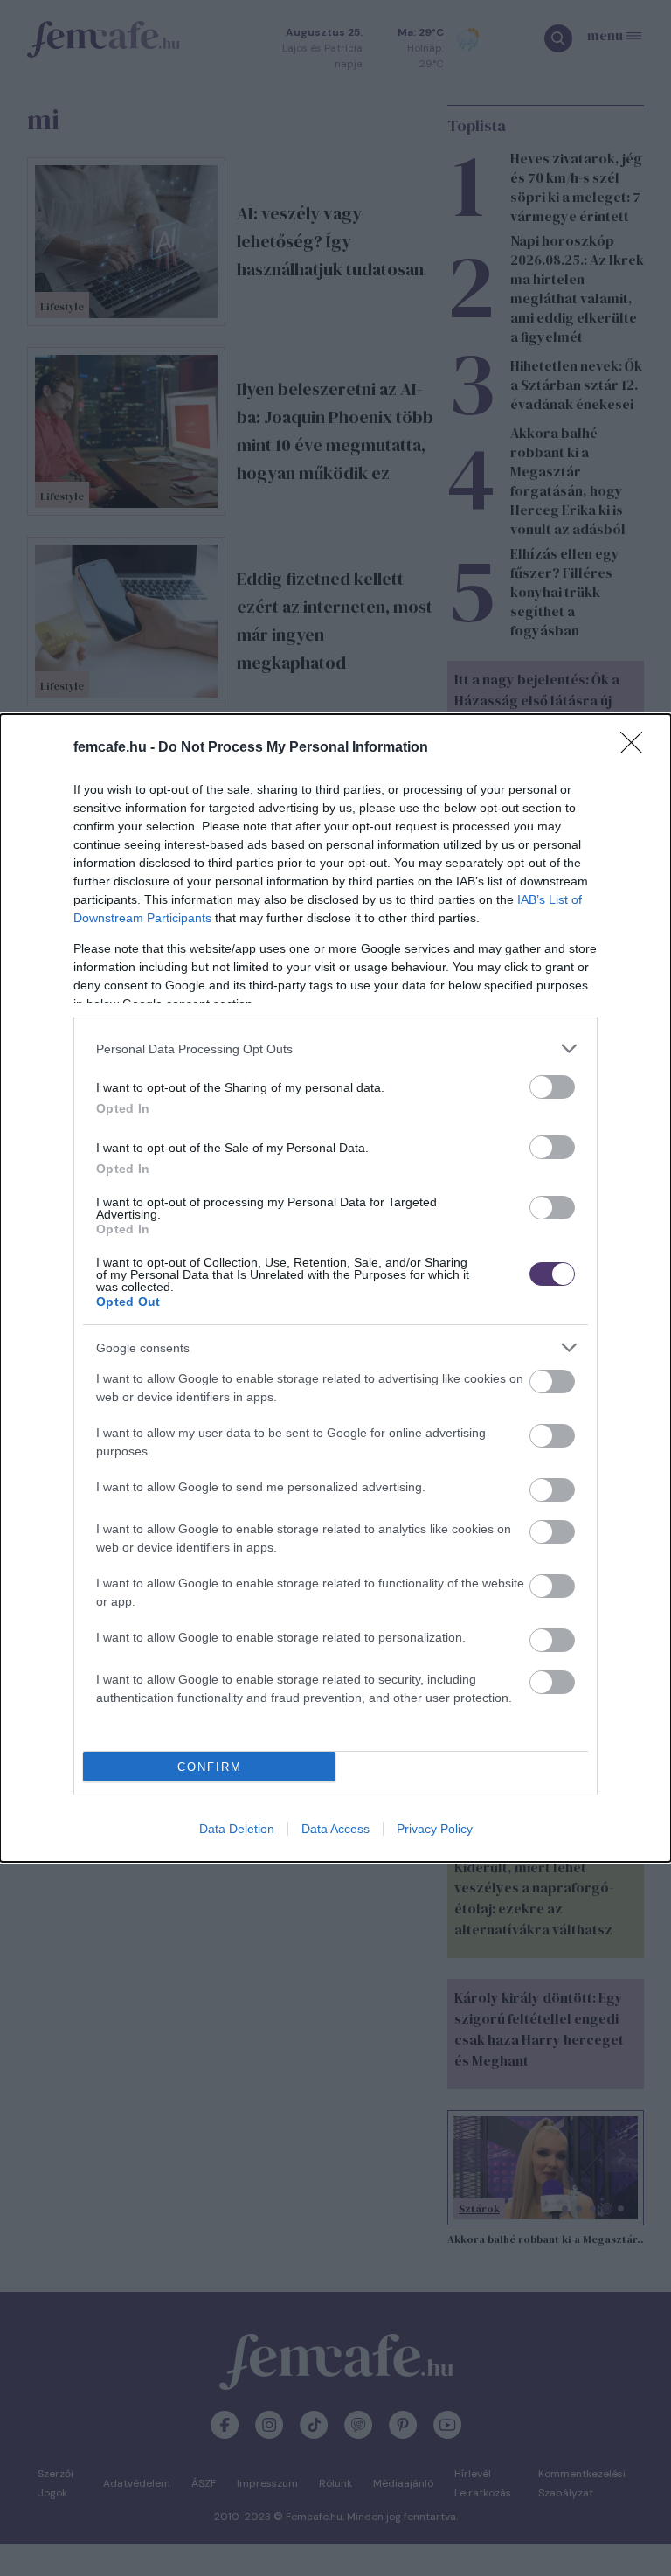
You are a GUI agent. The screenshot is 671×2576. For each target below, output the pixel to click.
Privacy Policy (435, 1829)
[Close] (637, 748)
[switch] (552, 1087)
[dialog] (335, 1288)
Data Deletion (237, 1829)
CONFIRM (210, 1767)
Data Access (335, 1829)
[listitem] (335, 1048)
